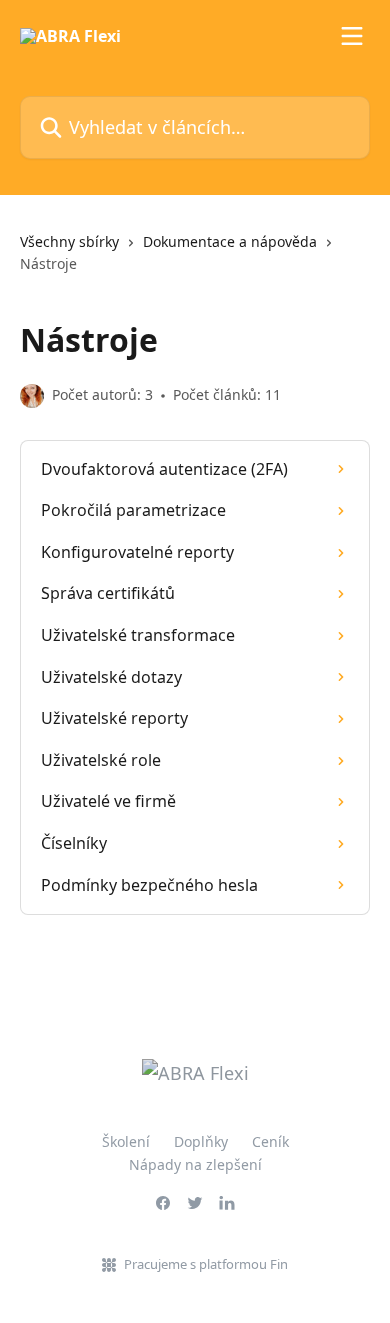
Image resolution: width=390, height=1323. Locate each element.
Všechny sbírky (69, 241)
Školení (126, 1141)
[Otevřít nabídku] (352, 36)
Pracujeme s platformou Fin (206, 1264)
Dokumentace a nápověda (230, 241)
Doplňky (201, 1141)
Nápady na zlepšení (195, 1164)
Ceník (270, 1141)
